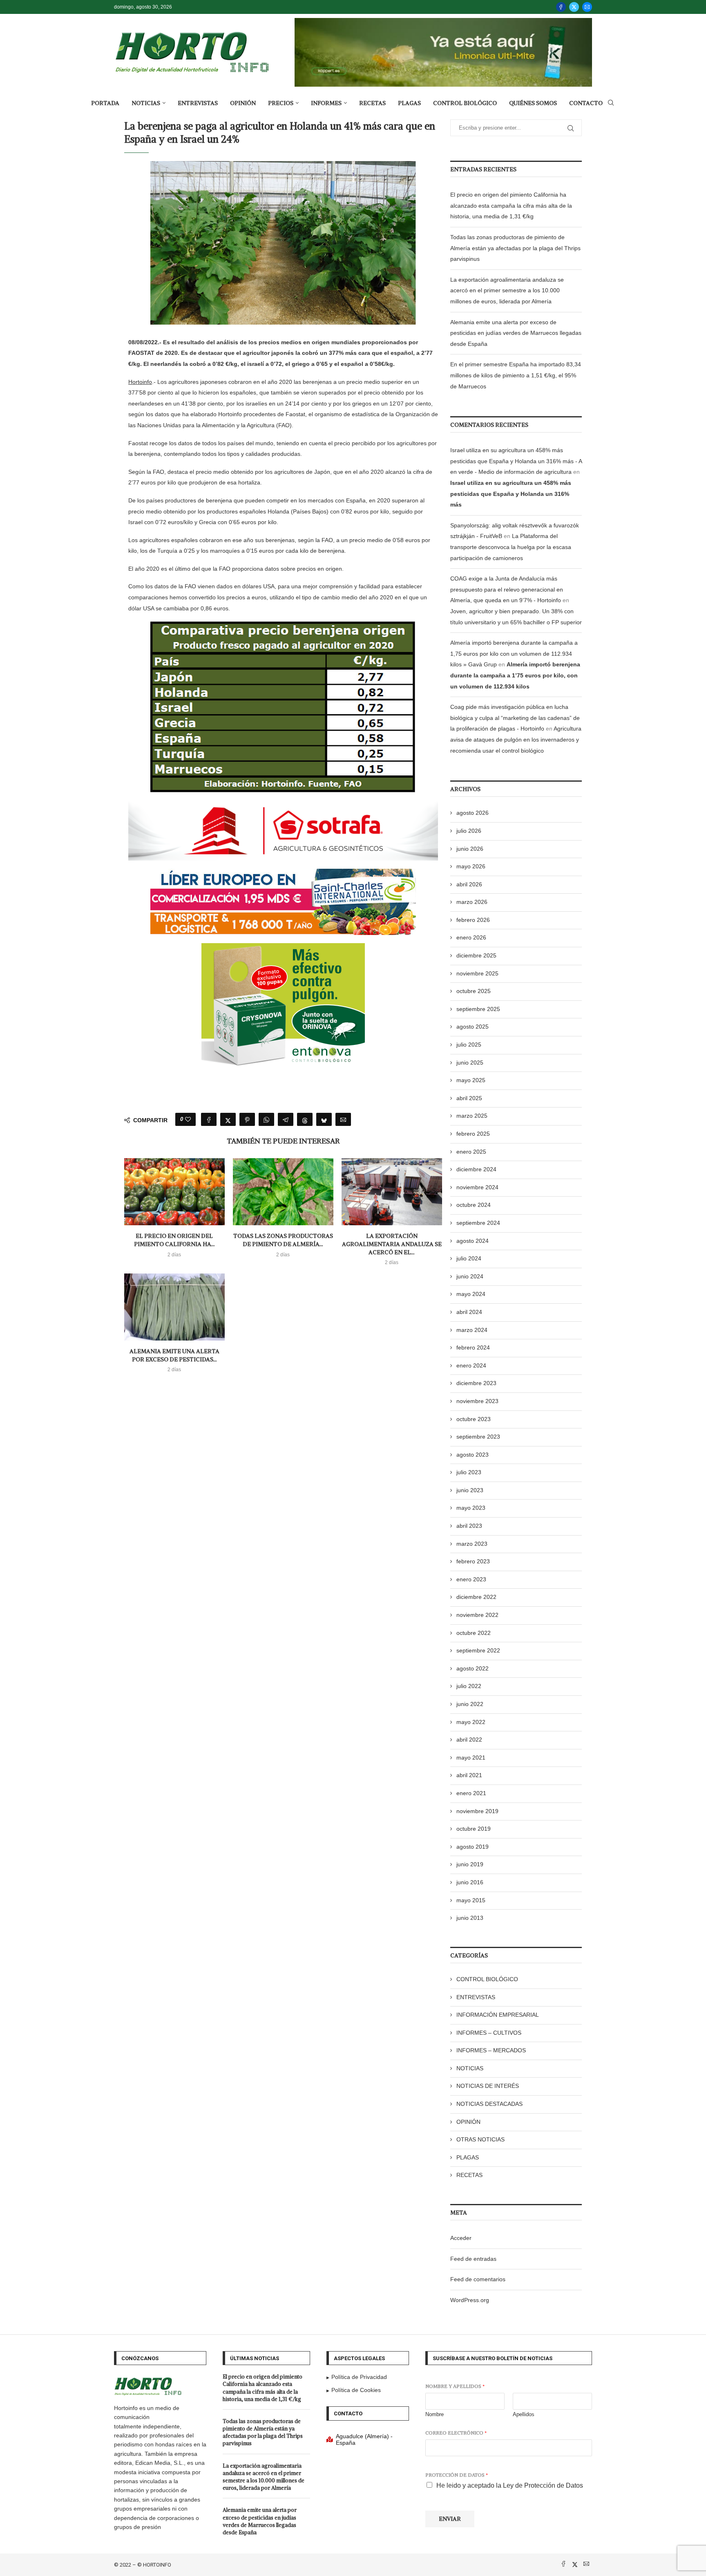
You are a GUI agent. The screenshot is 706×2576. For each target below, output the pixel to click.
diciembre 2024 (476, 1169)
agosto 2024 (473, 1241)
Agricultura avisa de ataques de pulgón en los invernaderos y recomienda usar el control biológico (516, 739)
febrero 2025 (473, 1134)
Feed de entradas (473, 2259)
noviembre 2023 (477, 1401)
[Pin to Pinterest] (247, 1119)
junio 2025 (470, 1063)
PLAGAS (409, 103)
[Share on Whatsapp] (266, 1119)
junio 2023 (470, 1490)
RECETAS (372, 103)
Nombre (435, 2414)
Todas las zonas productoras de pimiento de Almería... (283, 1240)
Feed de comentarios (478, 2279)
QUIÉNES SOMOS (533, 103)
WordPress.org (470, 2300)
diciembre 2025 (476, 955)
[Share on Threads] (305, 1119)
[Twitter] (574, 7)
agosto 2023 (473, 1455)
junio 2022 (470, 1704)
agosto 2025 (473, 1027)
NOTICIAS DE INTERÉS (488, 2086)
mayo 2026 (471, 866)
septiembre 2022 (478, 1650)
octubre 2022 (474, 1633)
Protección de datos (457, 2475)
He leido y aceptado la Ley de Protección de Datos (510, 2485)
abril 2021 (469, 1775)
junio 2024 (470, 1276)
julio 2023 (469, 1472)
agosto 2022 (473, 1668)
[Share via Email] (343, 1119)
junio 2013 (470, 1918)
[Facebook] (561, 7)
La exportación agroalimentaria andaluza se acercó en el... (392, 1244)
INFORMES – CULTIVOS (489, 2033)
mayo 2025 (471, 1080)
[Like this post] (188, 1119)
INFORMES (326, 103)
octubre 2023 (474, 1419)
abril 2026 (469, 884)
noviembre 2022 (477, 1615)
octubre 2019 (474, 1829)
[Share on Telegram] (286, 1119)
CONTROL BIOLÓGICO (465, 103)
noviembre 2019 (477, 1811)
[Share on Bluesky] (324, 1119)
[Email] (587, 7)
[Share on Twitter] (228, 1119)
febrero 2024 (473, 1347)
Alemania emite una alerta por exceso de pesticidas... (174, 1355)
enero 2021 (471, 1793)
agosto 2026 (473, 813)
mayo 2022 (471, 1722)
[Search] (611, 103)
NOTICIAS (146, 103)
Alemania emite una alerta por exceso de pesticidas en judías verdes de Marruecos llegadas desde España (516, 333)
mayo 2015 (471, 1900)
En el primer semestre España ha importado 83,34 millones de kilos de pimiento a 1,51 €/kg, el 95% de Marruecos (516, 375)
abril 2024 (469, 1312)
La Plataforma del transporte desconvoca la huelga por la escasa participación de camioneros (511, 547)
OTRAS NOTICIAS (480, 2139)
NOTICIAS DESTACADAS (489, 2104)
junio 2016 (470, 1882)
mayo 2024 (471, 1294)
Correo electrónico (456, 2433)
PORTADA (105, 103)
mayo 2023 (471, 1508)
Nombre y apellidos (455, 2386)
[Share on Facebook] (209, 1119)
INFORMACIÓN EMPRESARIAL (498, 2015)
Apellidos (524, 2414)
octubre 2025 (474, 991)
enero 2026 (471, 937)
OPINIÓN (243, 103)
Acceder (461, 2238)
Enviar (450, 2519)
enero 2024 (471, 1365)
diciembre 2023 (476, 1383)
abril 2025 (469, 1098)
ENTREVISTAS (198, 103)
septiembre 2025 (478, 1009)
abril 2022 (469, 1740)
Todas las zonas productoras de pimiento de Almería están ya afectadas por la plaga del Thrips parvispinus (515, 248)
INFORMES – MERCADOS (491, 2050)
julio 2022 (469, 1686)
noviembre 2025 (477, 973)
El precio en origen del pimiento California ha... (174, 1240)
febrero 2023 (473, 1561)
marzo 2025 (472, 1116)
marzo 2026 (472, 902)
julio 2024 (469, 1258)
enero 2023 (471, 1579)
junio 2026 (470, 849)
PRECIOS (281, 103)
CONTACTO (586, 103)
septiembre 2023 (478, 1437)
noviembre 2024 (477, 1187)
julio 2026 (469, 831)
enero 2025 (471, 1152)
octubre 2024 (474, 1205)
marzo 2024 (472, 1330)
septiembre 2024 (478, 1223)
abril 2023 (469, 1526)
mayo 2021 (471, 1758)
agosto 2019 (473, 1847)
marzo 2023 (472, 1544)
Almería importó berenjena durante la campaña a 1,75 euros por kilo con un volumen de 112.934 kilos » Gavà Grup (514, 654)
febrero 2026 (473, 920)
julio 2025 (469, 1045)
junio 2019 (470, 1864)
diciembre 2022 (476, 1597)
